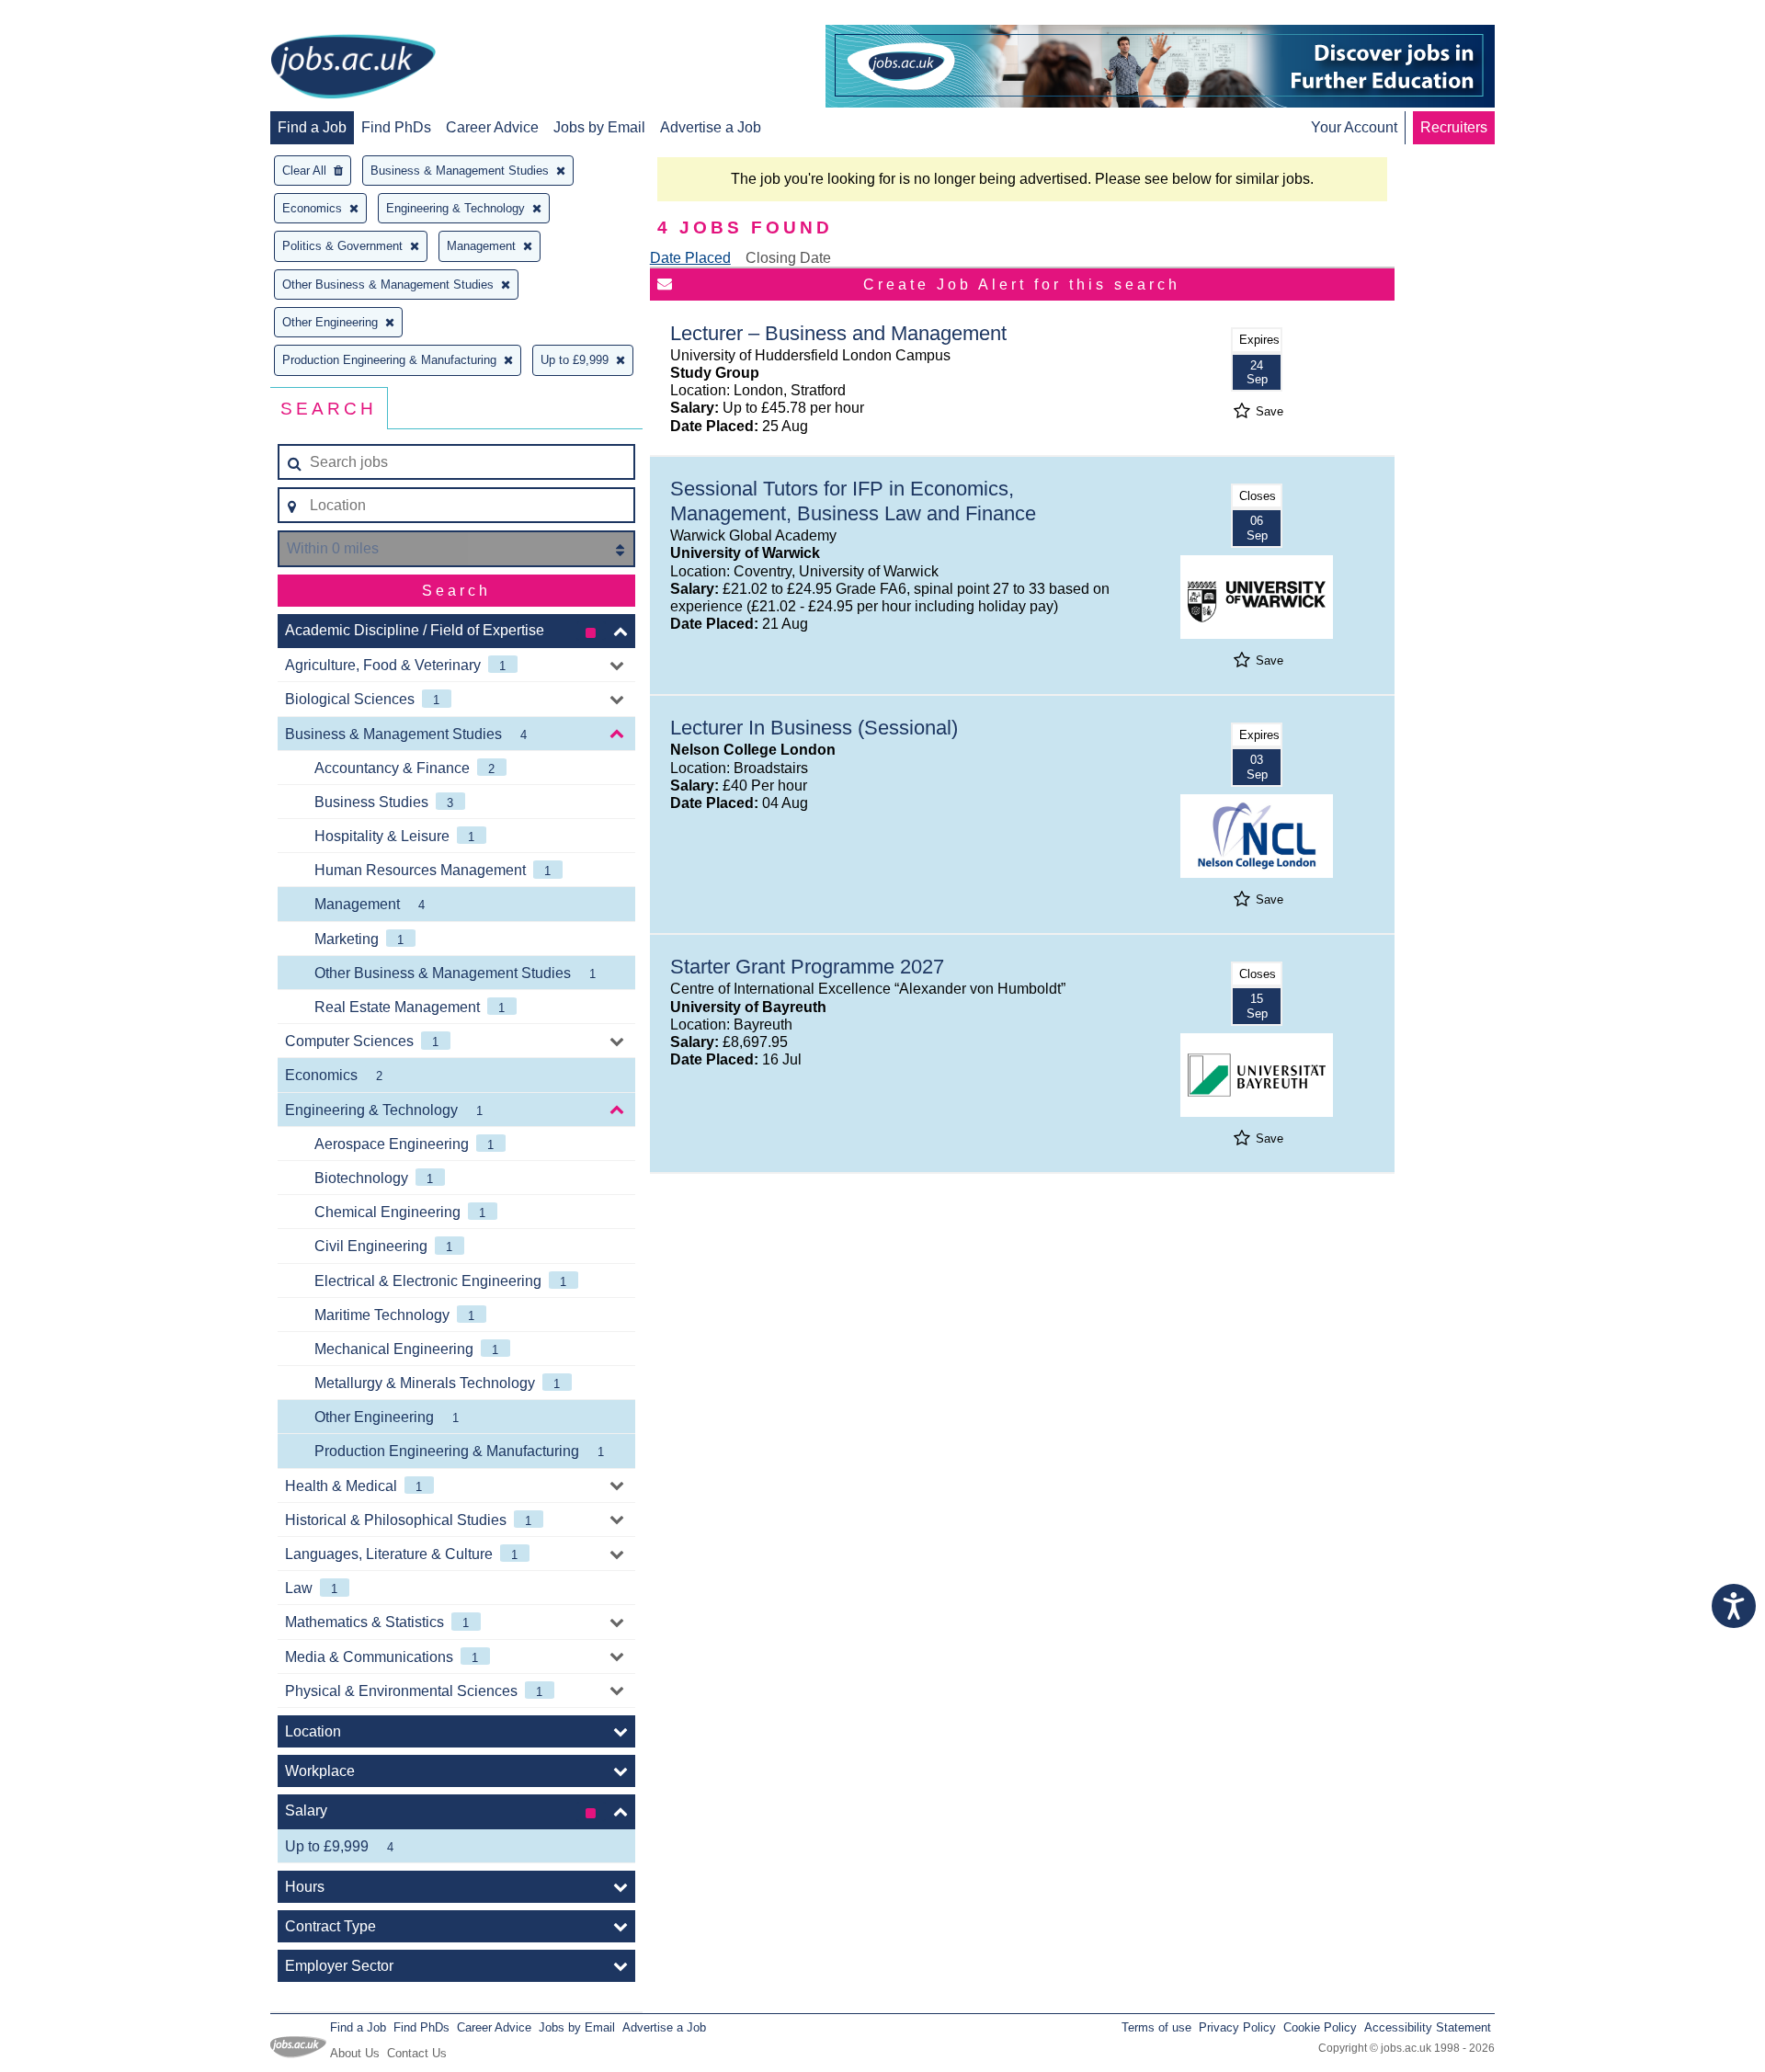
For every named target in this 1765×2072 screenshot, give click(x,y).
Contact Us (417, 2053)
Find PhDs (396, 127)
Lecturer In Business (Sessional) (814, 728)
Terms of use (1156, 2027)
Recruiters (1454, 127)
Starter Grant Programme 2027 (807, 967)
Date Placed (690, 258)
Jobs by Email (599, 127)
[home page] (353, 68)
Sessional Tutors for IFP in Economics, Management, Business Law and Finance (853, 501)
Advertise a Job (711, 127)
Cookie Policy (1320, 2027)
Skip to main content (74, 16)
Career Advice (492, 127)
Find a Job (312, 127)
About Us (355, 2053)
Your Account (1354, 127)
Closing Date (788, 258)
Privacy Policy (1237, 2027)
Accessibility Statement (1428, 2027)
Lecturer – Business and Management (838, 333)
